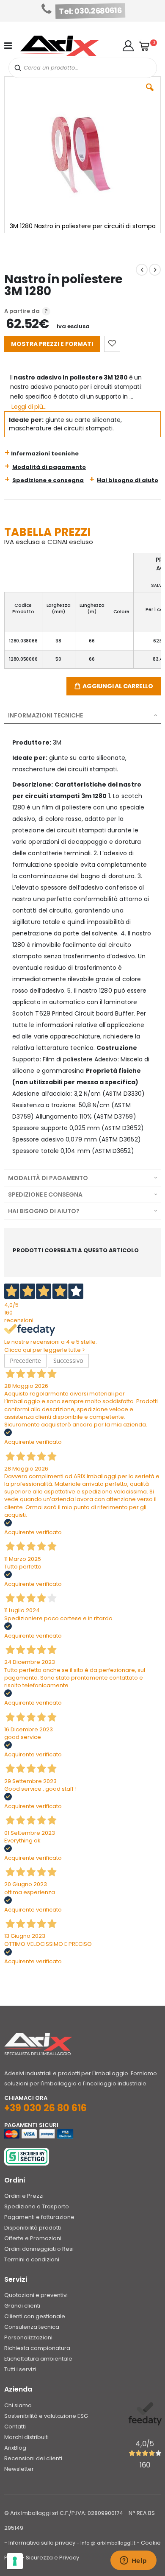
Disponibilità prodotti (33, 2228)
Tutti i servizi (20, 2369)
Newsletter (19, 2469)
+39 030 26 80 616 (45, 2108)
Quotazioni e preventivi (36, 2295)
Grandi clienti (22, 2306)
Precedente (25, 1361)
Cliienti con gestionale (35, 2316)
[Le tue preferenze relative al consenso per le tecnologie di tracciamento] (15, 2561)
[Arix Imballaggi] (59, 46)
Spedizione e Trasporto (37, 2206)
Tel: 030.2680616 (91, 11)
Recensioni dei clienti (33, 2458)
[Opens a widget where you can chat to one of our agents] (133, 2561)
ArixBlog (15, 2448)
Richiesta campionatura (37, 2348)
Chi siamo (18, 2405)
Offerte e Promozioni (33, 2238)
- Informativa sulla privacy (40, 2543)
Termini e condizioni (32, 2259)
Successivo (68, 1361)
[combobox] (83, 68)
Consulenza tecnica (32, 2327)
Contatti (15, 2427)
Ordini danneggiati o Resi (39, 2249)
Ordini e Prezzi (24, 2196)
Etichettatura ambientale (38, 2359)
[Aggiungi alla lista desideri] (112, 344)
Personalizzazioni (28, 2337)
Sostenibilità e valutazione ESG (46, 2416)
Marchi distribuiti (26, 2437)
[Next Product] (155, 270)
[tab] (82, 715)
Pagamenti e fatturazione (39, 2217)
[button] (128, 46)
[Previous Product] (142, 270)
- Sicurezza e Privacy (50, 2558)
